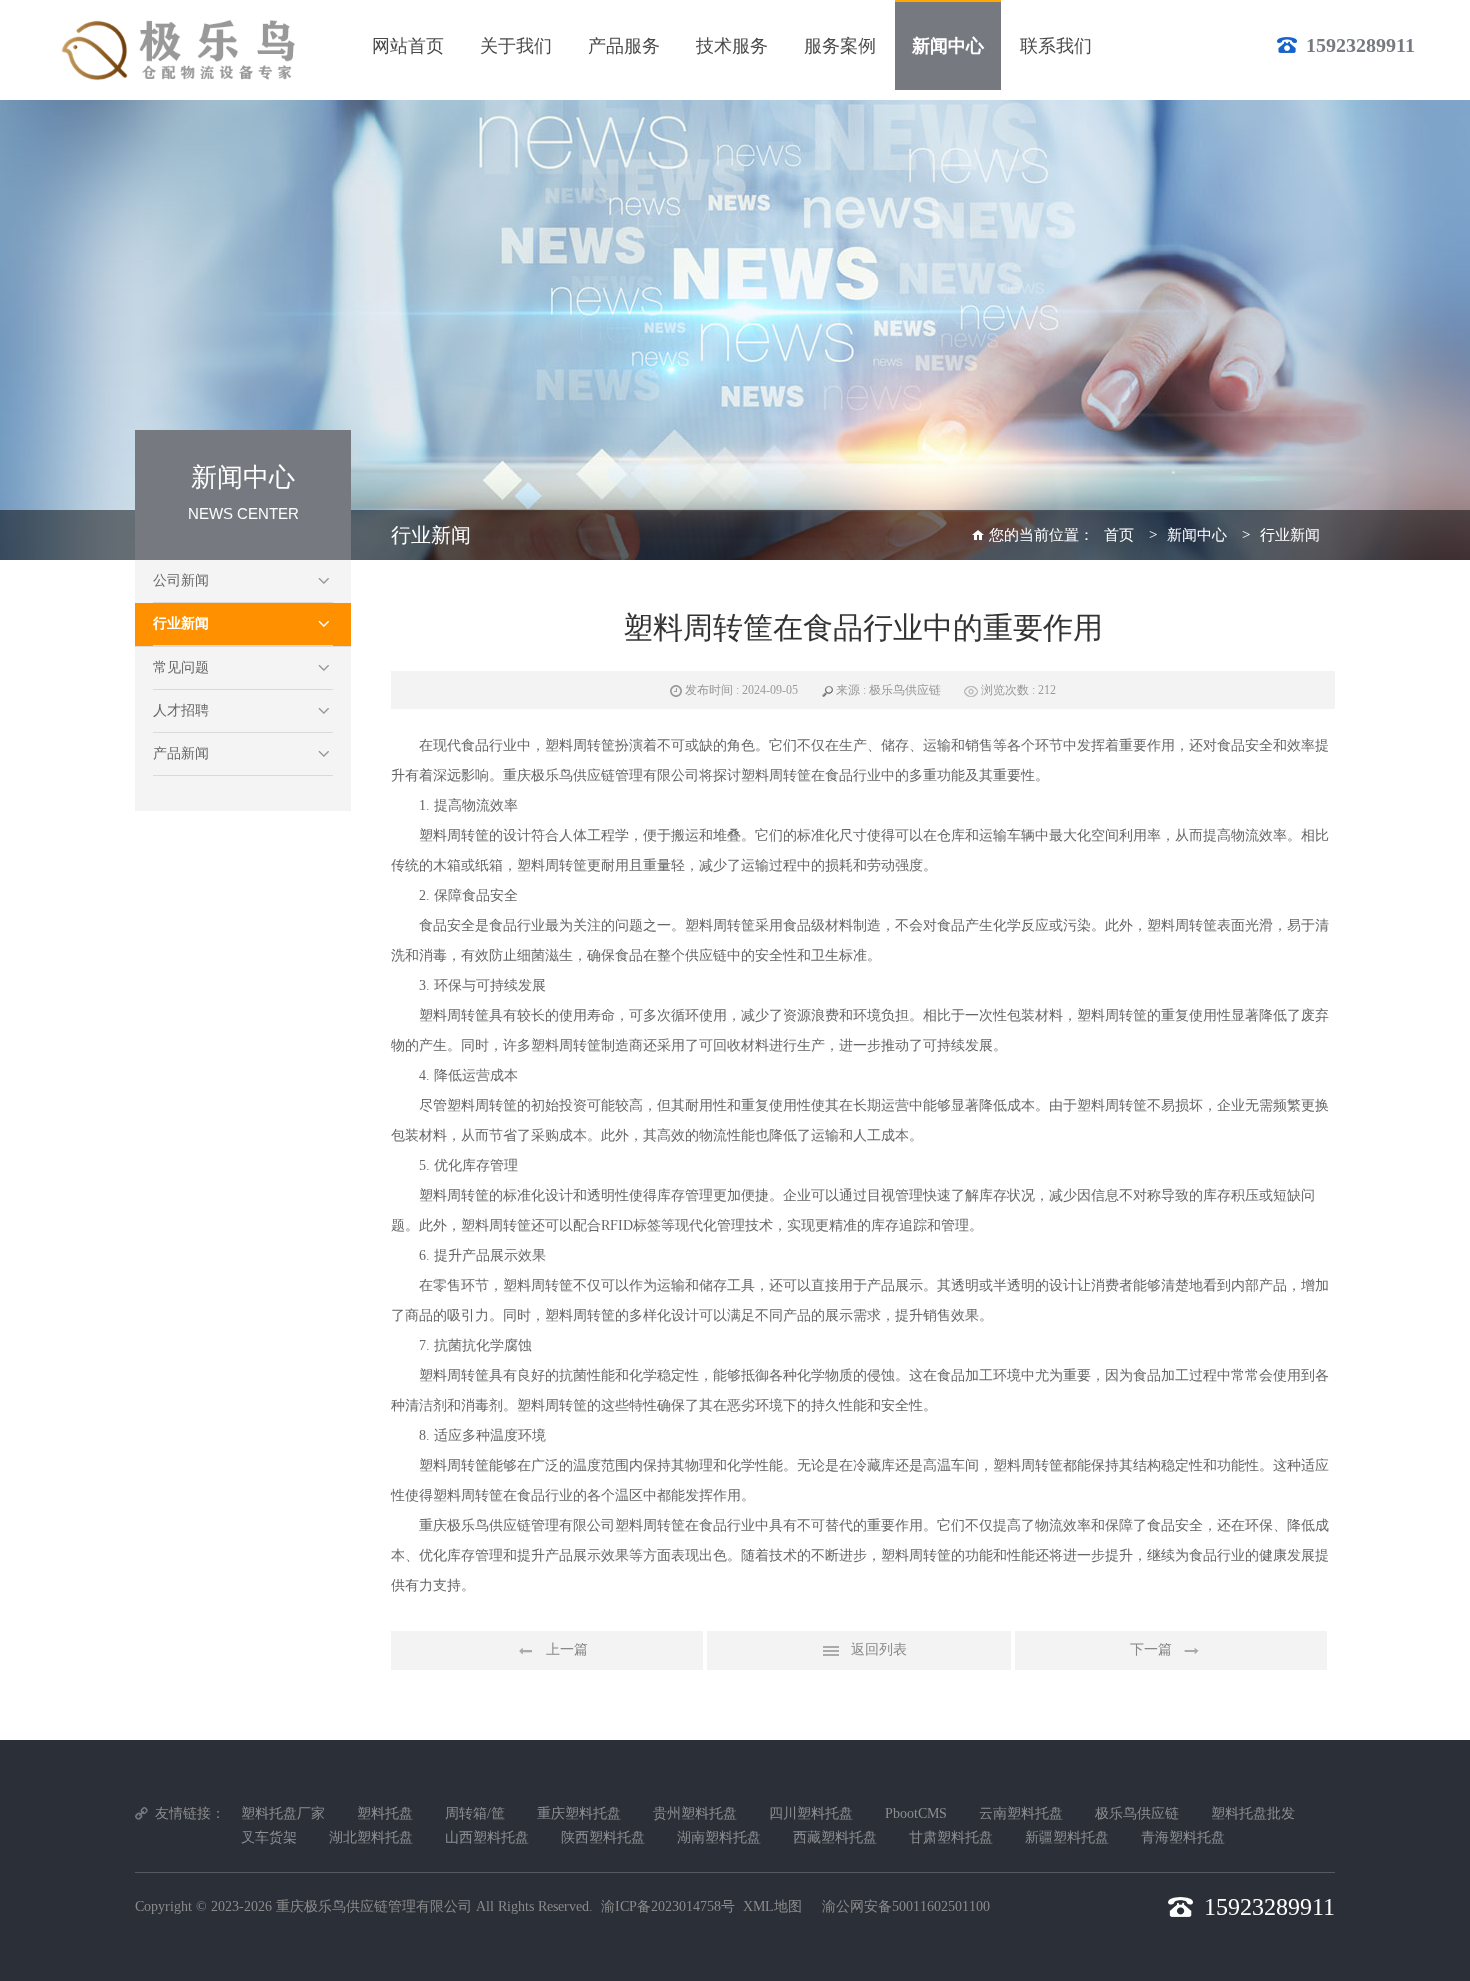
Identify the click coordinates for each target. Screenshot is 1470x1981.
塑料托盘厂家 (283, 1813)
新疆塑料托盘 (1067, 1837)
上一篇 (567, 1649)
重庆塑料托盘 (579, 1813)
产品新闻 (181, 753)
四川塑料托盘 (811, 1813)
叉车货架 (269, 1837)
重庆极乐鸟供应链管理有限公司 (374, 1906)
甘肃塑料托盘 (951, 1837)
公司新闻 (181, 580)
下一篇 (1151, 1649)
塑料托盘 (385, 1813)
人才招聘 (181, 710)
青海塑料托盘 (1183, 1837)
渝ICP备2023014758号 (668, 1906)
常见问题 (181, 667)
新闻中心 (1197, 535)
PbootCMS (916, 1813)
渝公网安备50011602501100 (906, 1906)
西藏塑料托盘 (835, 1837)
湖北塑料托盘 (371, 1837)
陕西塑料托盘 (603, 1837)
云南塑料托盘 (1021, 1813)
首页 (1119, 535)
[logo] (182, 50)
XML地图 (772, 1906)
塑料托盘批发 (1253, 1813)
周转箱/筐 (475, 1813)
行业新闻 (181, 623)
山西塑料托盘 (487, 1837)
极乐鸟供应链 (1137, 1813)
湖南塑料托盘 (719, 1837)
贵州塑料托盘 (695, 1813)
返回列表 (879, 1649)
